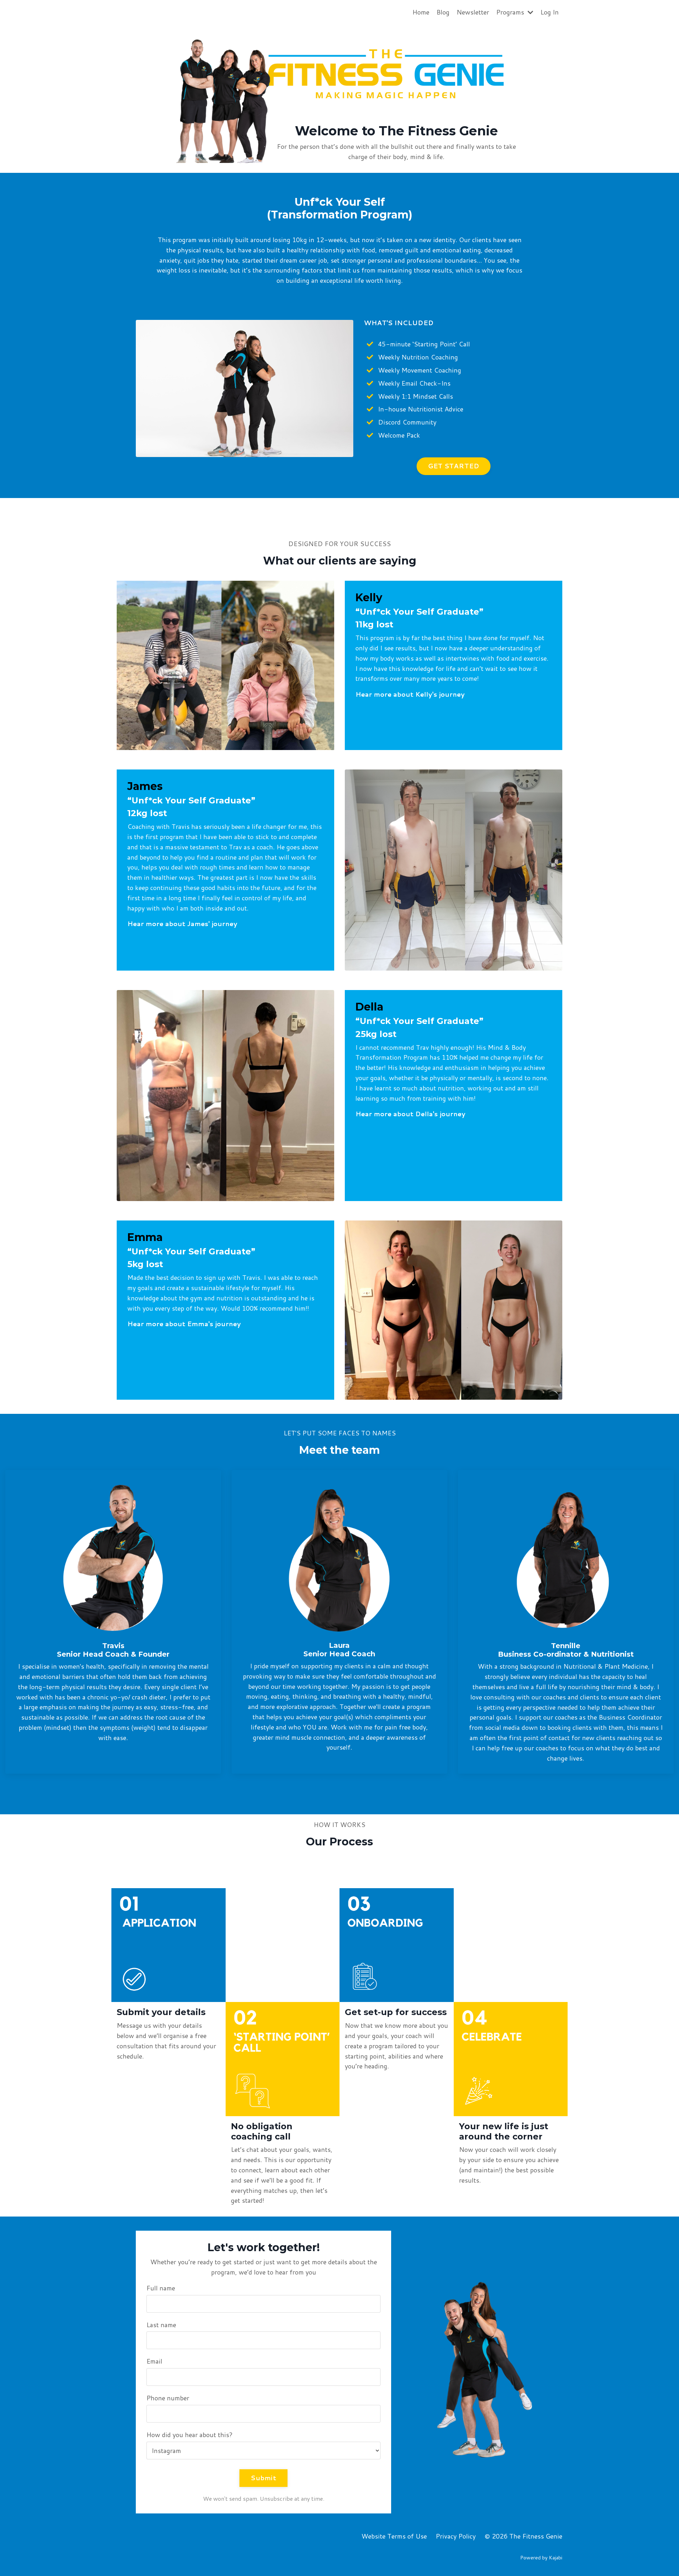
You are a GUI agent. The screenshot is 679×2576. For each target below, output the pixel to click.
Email (154, 2361)
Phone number (168, 2398)
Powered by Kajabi (541, 2558)
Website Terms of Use (394, 2536)
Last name (161, 2325)
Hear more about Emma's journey (184, 1324)
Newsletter (473, 12)
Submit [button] (263, 2478)
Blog (443, 12)
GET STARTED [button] (454, 466)
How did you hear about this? (190, 2435)
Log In (550, 12)
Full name (161, 2288)
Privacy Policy (456, 2536)
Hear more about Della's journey (410, 1114)
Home (421, 12)
